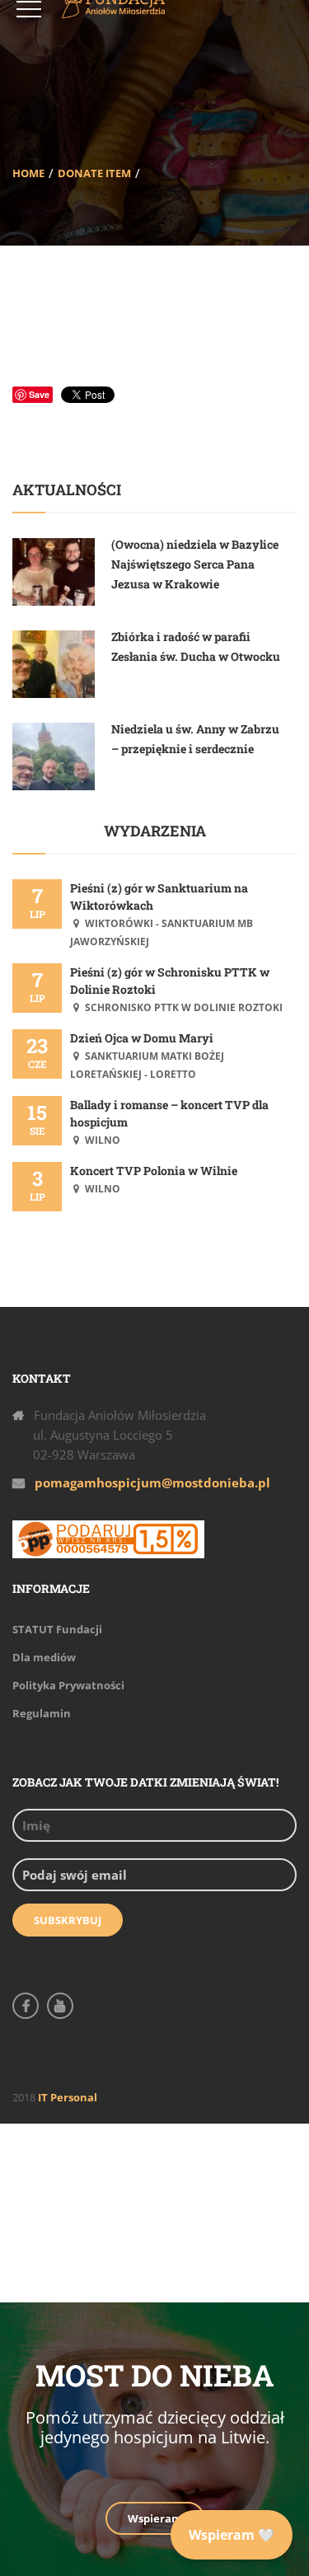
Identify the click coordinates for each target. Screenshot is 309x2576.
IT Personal (68, 2097)
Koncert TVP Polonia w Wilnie (154, 1171)
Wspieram (155, 2518)
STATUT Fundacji (57, 1629)
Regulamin (42, 1713)
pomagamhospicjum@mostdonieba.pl (152, 1482)
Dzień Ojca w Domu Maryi (142, 1038)
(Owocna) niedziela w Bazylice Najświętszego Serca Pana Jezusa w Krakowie (195, 564)
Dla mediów (44, 1657)
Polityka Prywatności (68, 1685)
